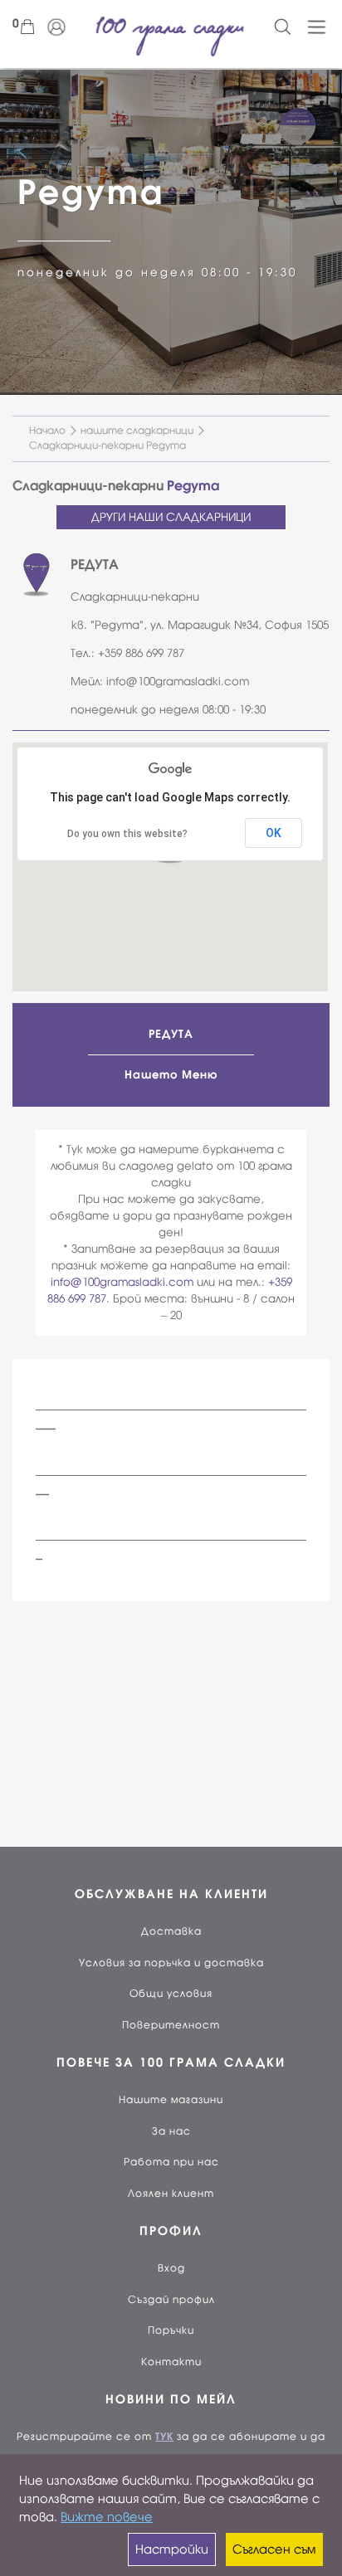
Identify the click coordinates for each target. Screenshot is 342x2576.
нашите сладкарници (137, 431)
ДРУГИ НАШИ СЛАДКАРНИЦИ (171, 517)
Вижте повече (107, 2517)
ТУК (164, 2437)
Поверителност (171, 2025)
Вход (171, 2268)
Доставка (171, 1931)
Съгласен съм (274, 2549)
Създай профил (171, 2300)
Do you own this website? (127, 834)
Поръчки (171, 2330)
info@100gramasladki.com (178, 682)
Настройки (172, 2549)
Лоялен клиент (171, 2194)
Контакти (171, 2362)
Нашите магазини (171, 2100)
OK (274, 833)
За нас (171, 2131)
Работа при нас (171, 2162)
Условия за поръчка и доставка (171, 1963)
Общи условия (171, 1994)
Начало (47, 431)
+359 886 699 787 (141, 653)
